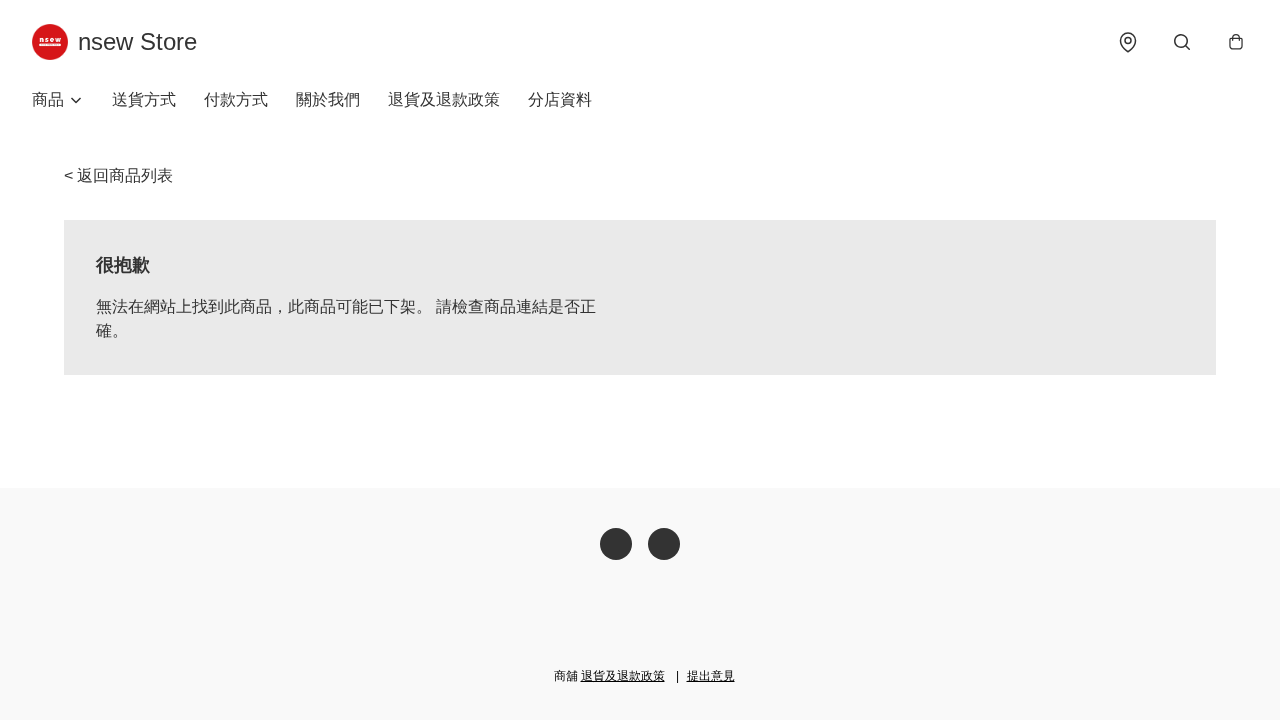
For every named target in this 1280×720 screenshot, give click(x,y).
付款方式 (236, 99)
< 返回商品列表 (118, 175)
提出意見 (711, 676)
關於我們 (328, 99)
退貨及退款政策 (444, 99)
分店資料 (560, 99)
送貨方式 (144, 99)
